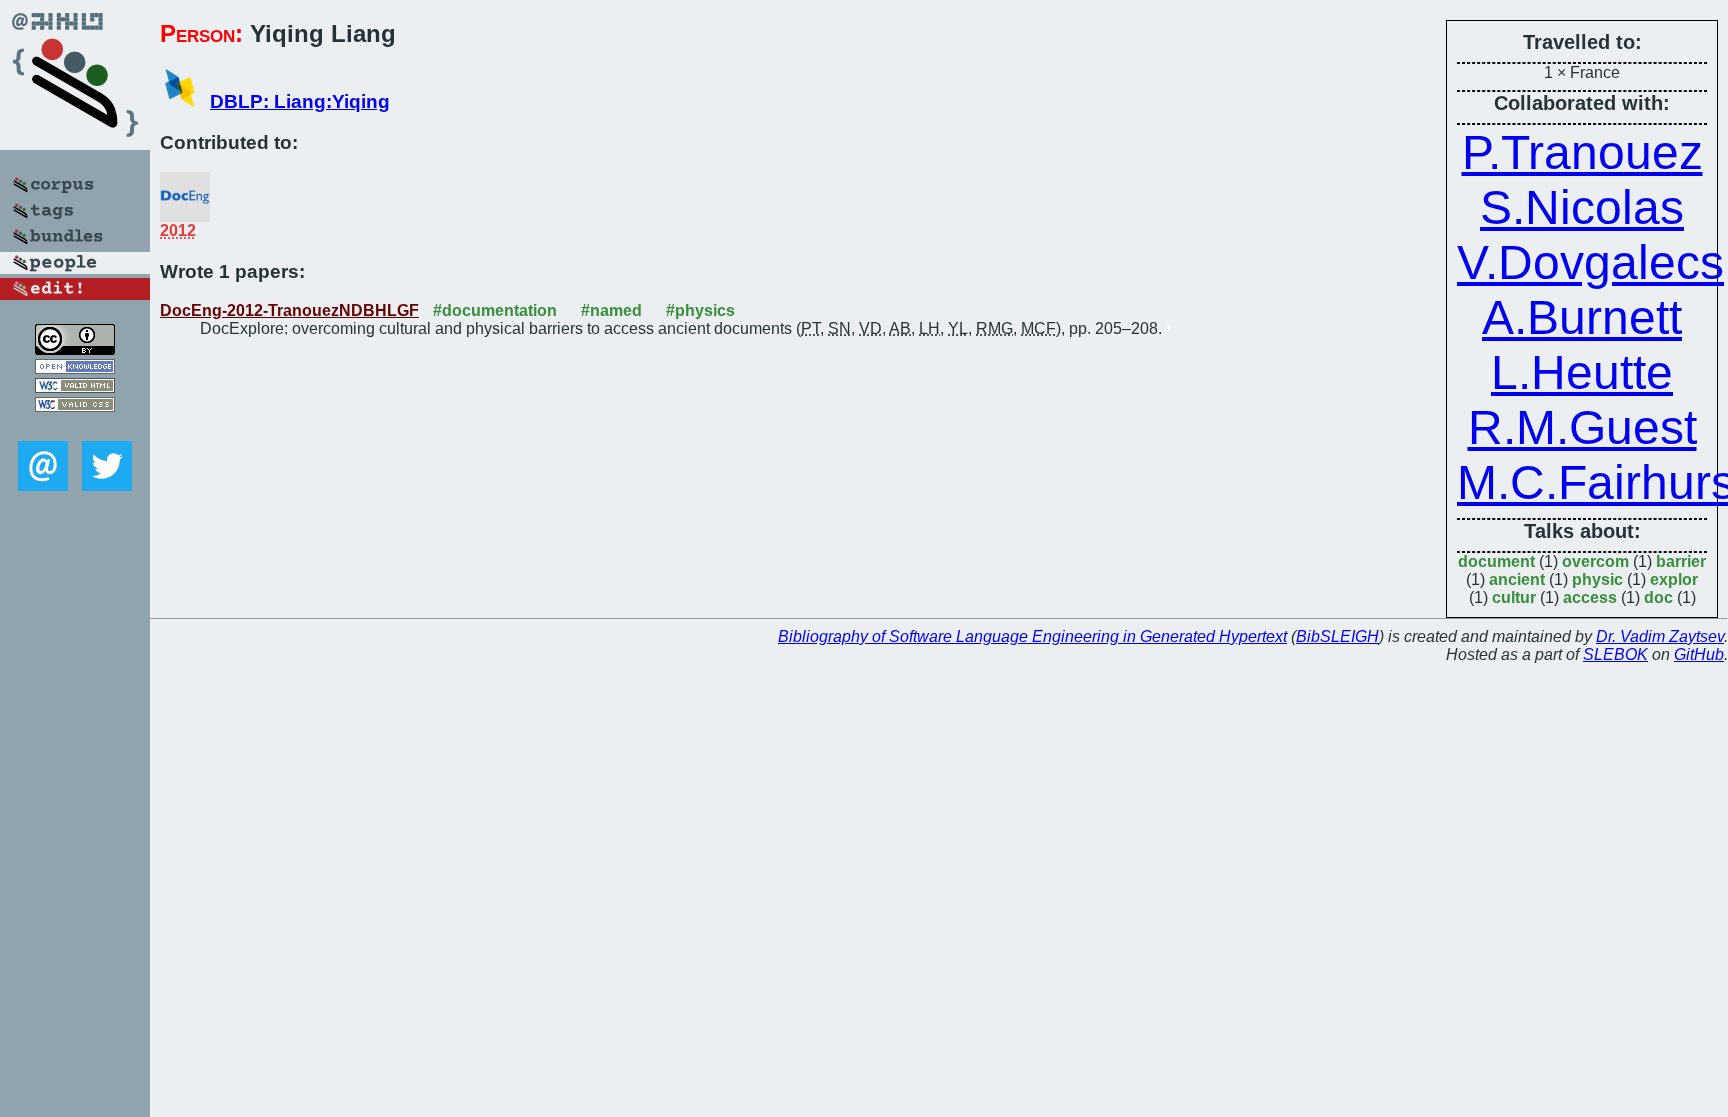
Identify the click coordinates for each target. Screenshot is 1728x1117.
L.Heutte (1582, 372)
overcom (1595, 561)
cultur (1514, 597)
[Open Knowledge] (75, 368)
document (1496, 561)
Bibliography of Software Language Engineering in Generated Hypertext (1032, 636)
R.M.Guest (1582, 427)
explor (1674, 579)
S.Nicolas (1582, 207)
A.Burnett (1582, 317)
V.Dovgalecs (1590, 262)
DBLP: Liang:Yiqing (300, 101)
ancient (1517, 579)
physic (1597, 579)
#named (611, 310)
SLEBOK (1615, 654)
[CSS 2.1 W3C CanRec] (75, 426)
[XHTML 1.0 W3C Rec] (75, 387)
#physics (700, 310)
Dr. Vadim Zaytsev (1660, 636)
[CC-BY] (75, 349)
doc (1658, 597)
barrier (1681, 561)
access (1590, 597)
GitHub (1699, 654)
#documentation (495, 310)
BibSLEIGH (1337, 636)
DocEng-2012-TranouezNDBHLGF (289, 310)
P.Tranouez (1582, 152)
